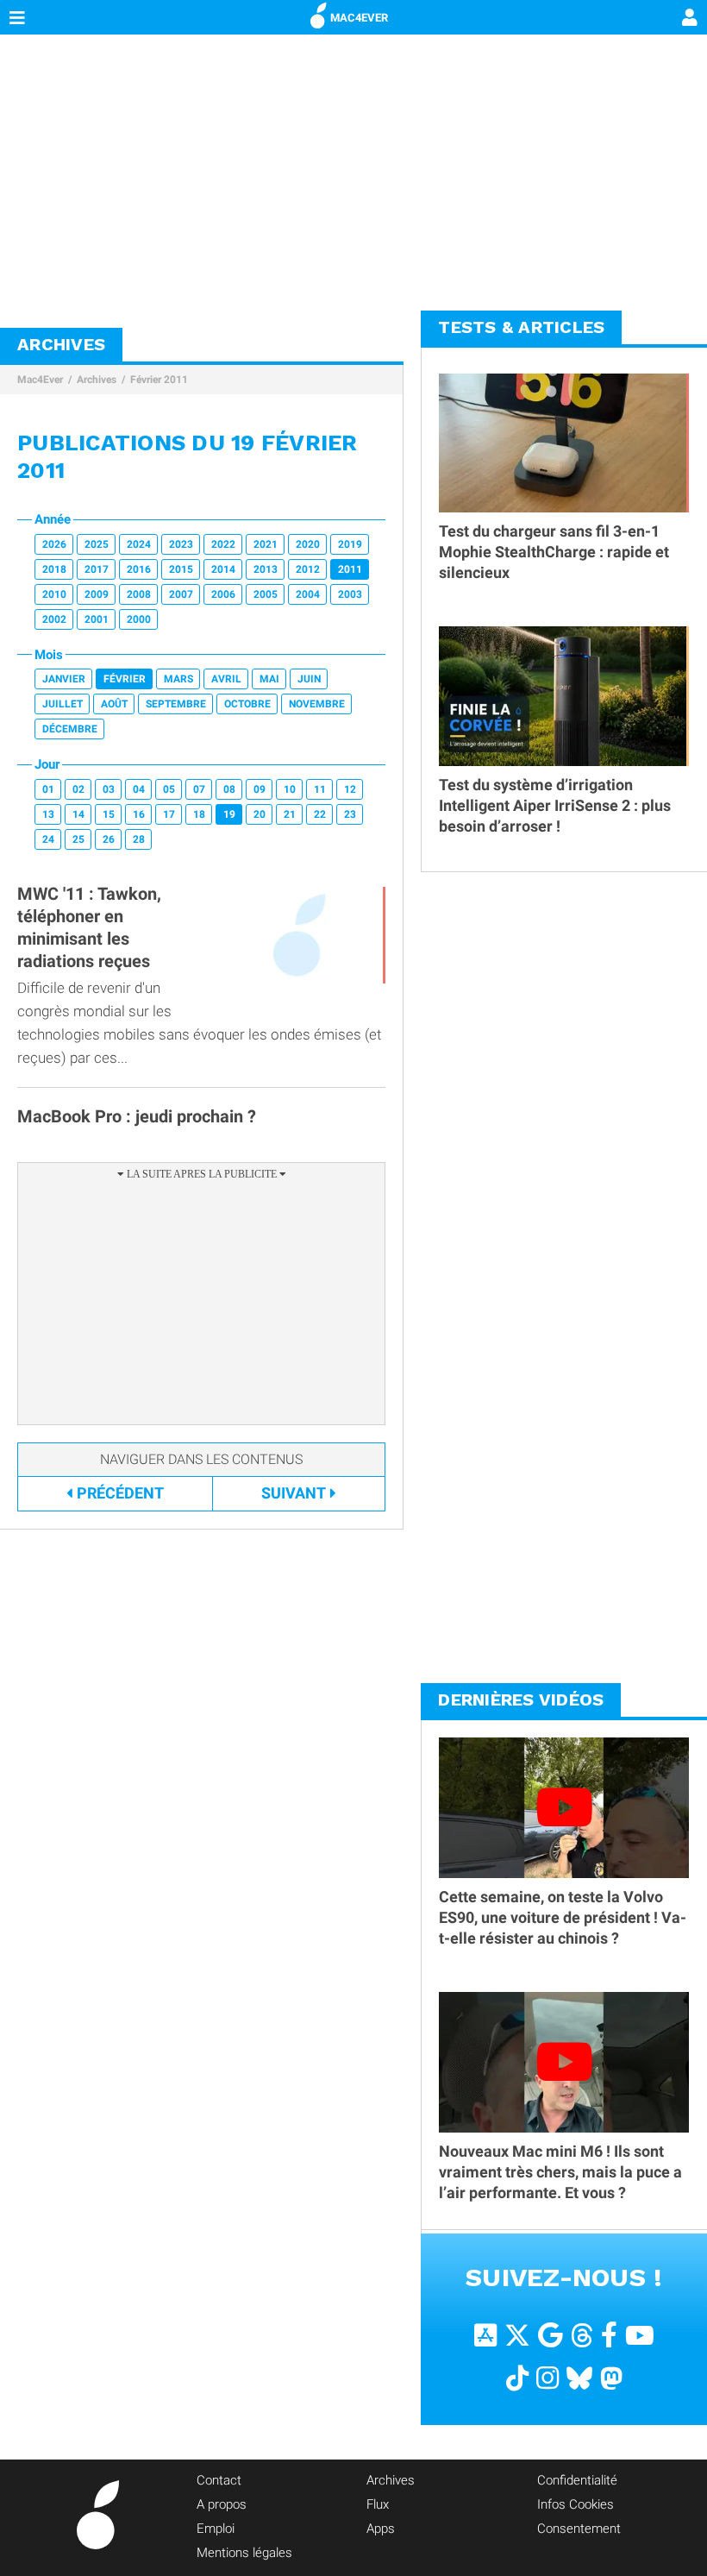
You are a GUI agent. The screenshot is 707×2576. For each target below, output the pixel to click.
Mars (178, 679)
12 (350, 789)
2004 (308, 594)
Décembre (70, 729)
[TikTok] (517, 2377)
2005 (266, 594)
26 (109, 839)
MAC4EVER (359, 18)
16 (139, 814)
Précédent (120, 1493)
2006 (223, 594)
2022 (223, 544)
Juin (309, 679)
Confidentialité (577, 2480)
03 (109, 789)
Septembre (176, 704)
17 (169, 814)
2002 (54, 619)
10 (290, 789)
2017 (97, 569)
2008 (139, 594)
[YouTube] (640, 2334)
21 (290, 814)
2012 (308, 569)
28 (139, 839)
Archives (97, 380)
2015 (181, 569)
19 (229, 814)
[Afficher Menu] (17, 17)
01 (48, 789)
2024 (139, 544)
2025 (97, 544)
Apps (381, 2529)
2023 (181, 544)
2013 (266, 569)
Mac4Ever (40, 380)
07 (199, 789)
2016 (139, 569)
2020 (308, 544)
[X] (517, 2334)
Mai (269, 679)
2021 (266, 544)
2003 (350, 594)
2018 (54, 569)
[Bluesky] (579, 2377)
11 (320, 789)
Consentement (579, 2529)
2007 (181, 594)
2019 (350, 544)
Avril (226, 679)
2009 (97, 594)
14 (78, 814)
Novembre (317, 704)
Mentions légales (244, 2553)
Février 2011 (159, 380)
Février (125, 679)
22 (320, 814)
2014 (223, 569)
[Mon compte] (690, 19)
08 (229, 789)
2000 (139, 619)
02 (78, 789)
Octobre (247, 704)
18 (199, 814)
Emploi (216, 2529)
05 (169, 789)
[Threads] (582, 2334)
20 (260, 814)
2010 (54, 594)
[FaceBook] (609, 2334)
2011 (350, 569)
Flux (378, 2504)
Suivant (294, 1493)
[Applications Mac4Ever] (485, 2334)
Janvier (64, 679)
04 (139, 789)
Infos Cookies (576, 2504)
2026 (54, 544)
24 (48, 839)
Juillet (63, 704)
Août (114, 704)
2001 (97, 619)
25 (78, 839)
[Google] (551, 2334)
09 (260, 789)
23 (350, 814)
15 (109, 814)
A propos (222, 2504)
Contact (219, 2480)
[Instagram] (547, 2377)
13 (48, 814)
